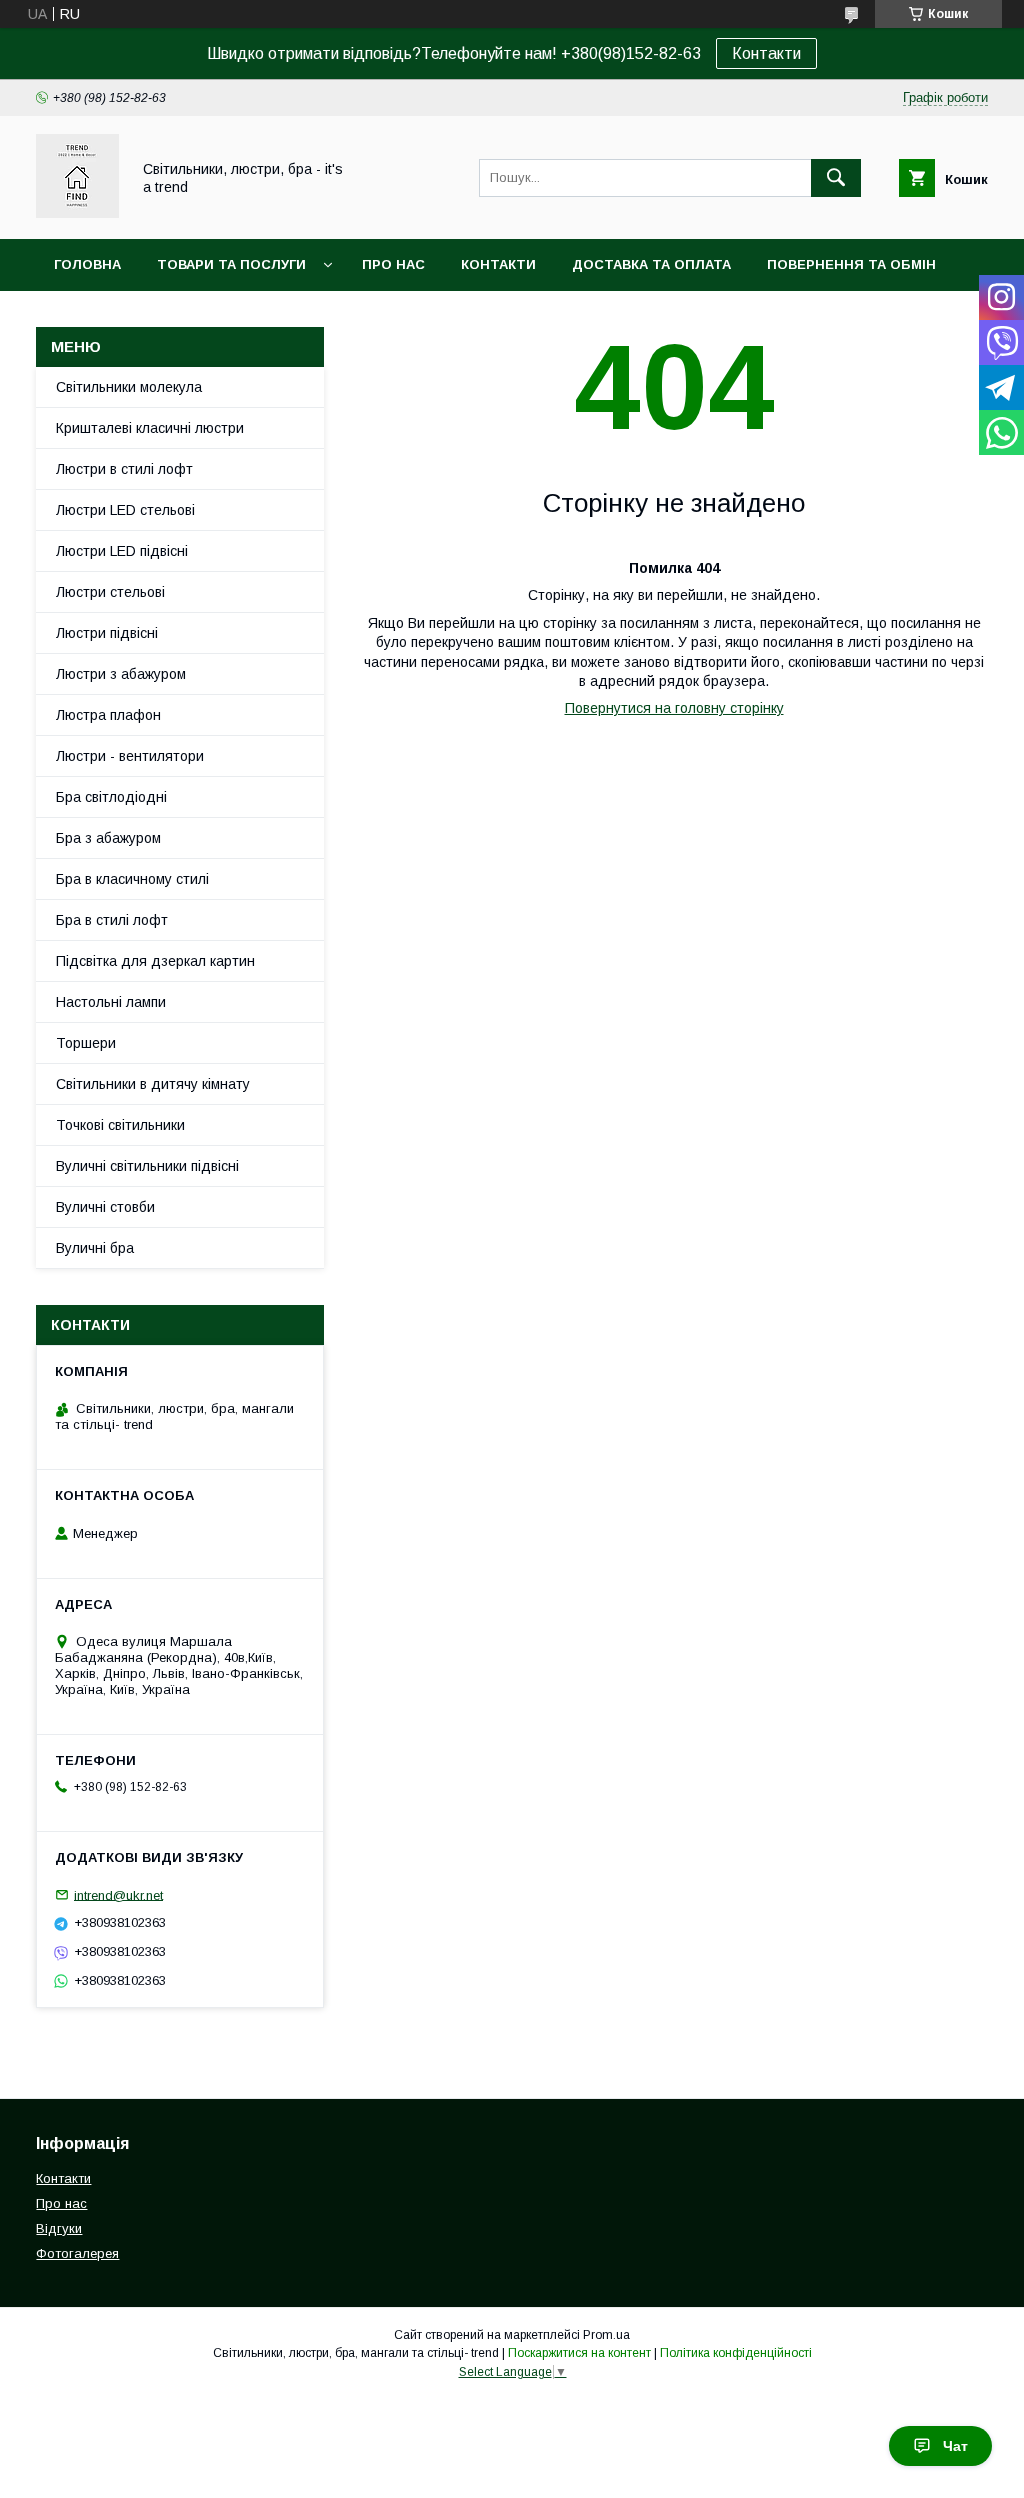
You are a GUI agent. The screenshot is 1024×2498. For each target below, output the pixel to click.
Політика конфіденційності (736, 2353)
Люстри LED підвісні (122, 551)
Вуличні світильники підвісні (147, 1166)
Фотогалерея (77, 2253)
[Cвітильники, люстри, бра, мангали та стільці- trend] (77, 213)
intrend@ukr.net (118, 1894)
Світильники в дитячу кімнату (153, 1084)
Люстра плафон (108, 715)
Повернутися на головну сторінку (674, 708)
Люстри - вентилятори (130, 756)
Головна (87, 264)
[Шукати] (836, 178)
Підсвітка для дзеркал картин (155, 961)
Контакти (766, 53)
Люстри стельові (110, 592)
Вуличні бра (95, 1248)
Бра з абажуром (108, 838)
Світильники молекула (129, 387)
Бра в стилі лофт (112, 920)
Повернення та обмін (851, 264)
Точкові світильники (120, 1125)
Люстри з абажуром (121, 674)
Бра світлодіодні (111, 797)
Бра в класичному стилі (132, 879)
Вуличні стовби (105, 1207)
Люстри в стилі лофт (124, 469)
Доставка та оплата (651, 264)
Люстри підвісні (107, 633)
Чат (955, 2446)
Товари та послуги (231, 264)
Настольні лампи (111, 1002)
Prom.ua (606, 2335)
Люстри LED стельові (125, 510)
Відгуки (59, 2228)
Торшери (86, 1043)
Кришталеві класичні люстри (150, 428)
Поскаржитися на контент (579, 2353)
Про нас (393, 264)
